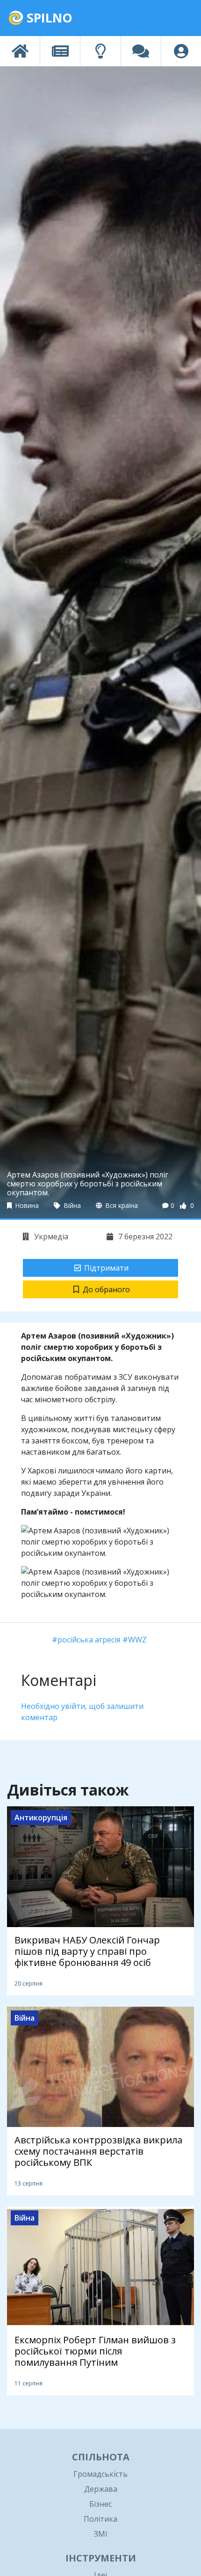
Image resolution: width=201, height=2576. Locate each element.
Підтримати (106, 1268)
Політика (100, 2519)
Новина (26, 1205)
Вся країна (121, 1205)
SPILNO (48, 18)
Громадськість (100, 2474)
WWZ (137, 1640)
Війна (72, 1205)
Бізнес (100, 2504)
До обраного (106, 1289)
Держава (101, 2489)
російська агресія (89, 1640)
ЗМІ (101, 2534)
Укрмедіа (50, 1236)
